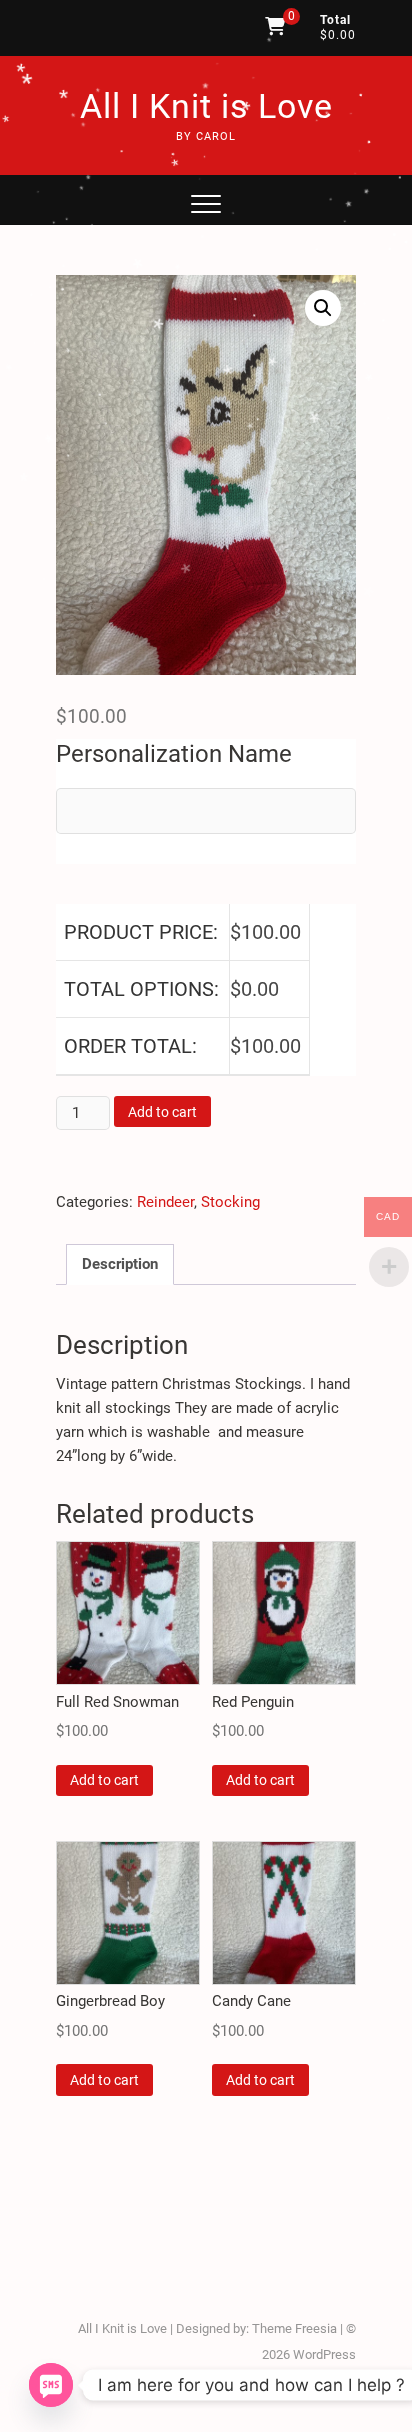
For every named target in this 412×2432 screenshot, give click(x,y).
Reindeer (165, 1202)
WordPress (324, 2354)
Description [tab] (120, 1264)
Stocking (230, 1202)
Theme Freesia (294, 2328)
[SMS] (51, 2385)
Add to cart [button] (104, 1780)
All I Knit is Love (206, 106)
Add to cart (162, 1112)
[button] (323, 308)
